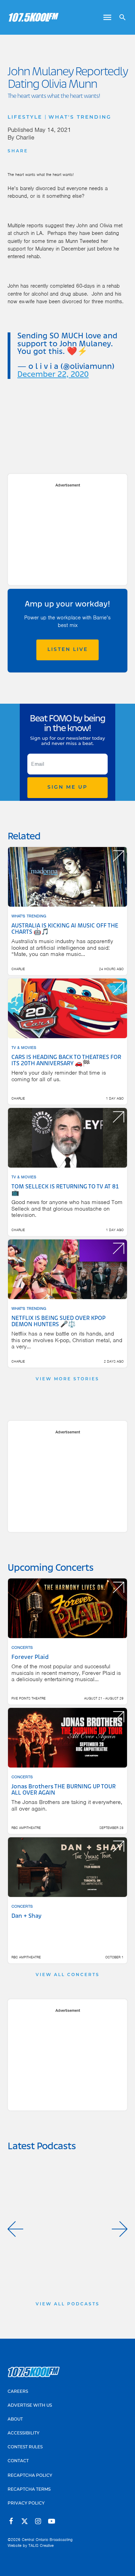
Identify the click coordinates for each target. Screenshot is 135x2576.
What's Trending (80, 117)
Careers (18, 2392)
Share (18, 151)
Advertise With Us (30, 2406)
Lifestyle (25, 117)
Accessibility (24, 2433)
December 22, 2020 (53, 375)
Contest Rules (25, 2447)
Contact (18, 2461)
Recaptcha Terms (29, 2490)
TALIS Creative (41, 2545)
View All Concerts (68, 1975)
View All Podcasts (68, 2304)
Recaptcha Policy (30, 2476)
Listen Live (68, 650)
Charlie (25, 137)
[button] (15, 2229)
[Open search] (120, 17)
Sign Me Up (67, 787)
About (15, 2420)
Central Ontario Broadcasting (47, 2540)
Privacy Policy (26, 2503)
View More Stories (67, 1379)
